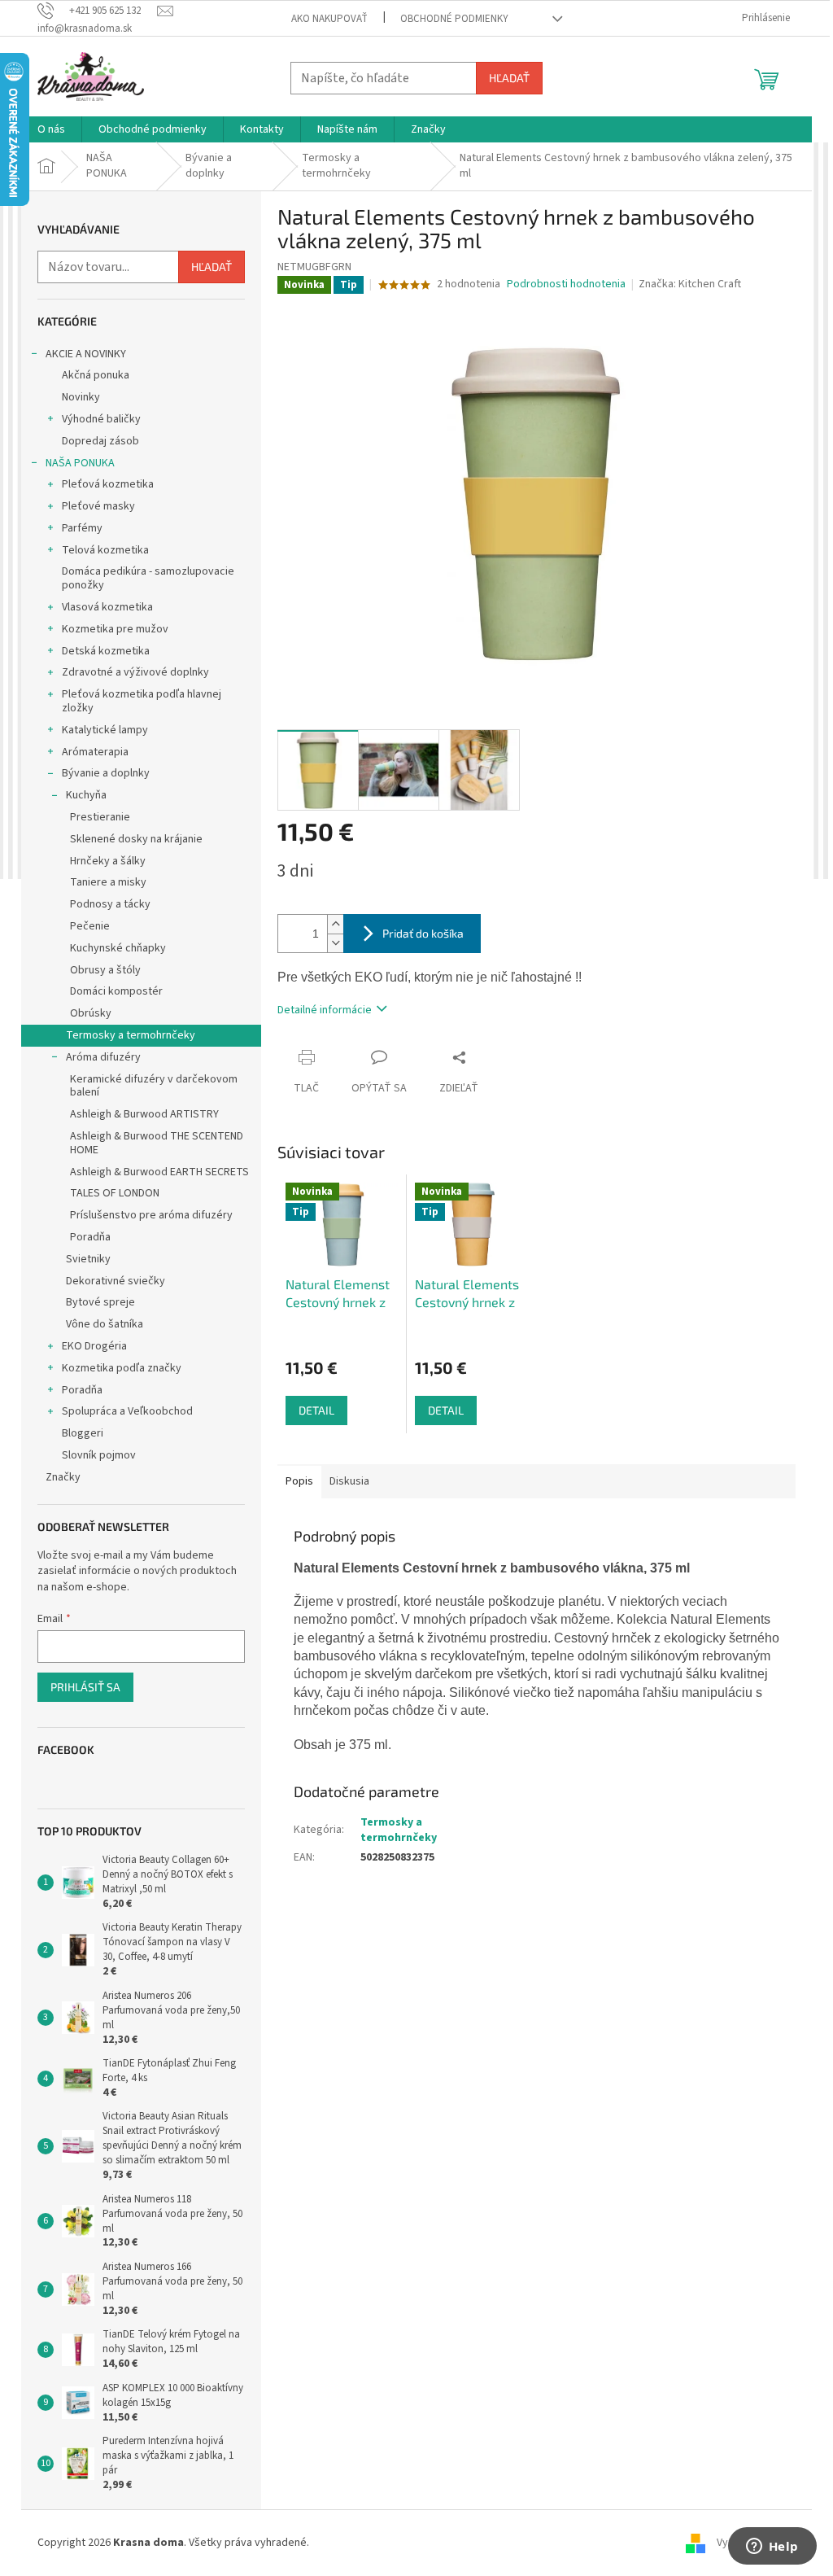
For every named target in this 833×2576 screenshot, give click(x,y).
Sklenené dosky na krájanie (136, 839)
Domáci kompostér (116, 991)
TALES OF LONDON (115, 1193)
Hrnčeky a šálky (108, 861)
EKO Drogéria (94, 1346)
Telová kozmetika (105, 550)
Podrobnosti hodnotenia (566, 284)
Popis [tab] (299, 1481)
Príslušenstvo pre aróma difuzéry (151, 1215)
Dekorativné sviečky (116, 1281)
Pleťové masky (98, 506)
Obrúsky (91, 1013)
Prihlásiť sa (85, 1687)
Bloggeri (83, 1433)
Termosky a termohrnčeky (131, 1035)
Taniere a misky (108, 882)
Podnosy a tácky (110, 904)
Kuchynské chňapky (118, 948)
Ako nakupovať (329, 19)
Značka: (690, 284)
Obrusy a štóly (105, 970)
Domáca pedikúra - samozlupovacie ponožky (148, 578)
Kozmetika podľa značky (122, 1368)
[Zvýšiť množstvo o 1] (335, 924)
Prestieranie (100, 817)
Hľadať (509, 78)
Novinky (81, 397)
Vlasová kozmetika (107, 607)
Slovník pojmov (99, 1455)
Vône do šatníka (105, 1324)
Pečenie (90, 926)
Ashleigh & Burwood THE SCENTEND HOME (157, 1143)
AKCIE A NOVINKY (86, 354)
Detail (316, 1410)
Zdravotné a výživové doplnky (135, 672)
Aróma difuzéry (103, 1057)
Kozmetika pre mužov (115, 629)
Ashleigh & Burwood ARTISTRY (144, 1114)
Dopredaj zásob (100, 441)
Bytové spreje (100, 1302)
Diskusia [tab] (349, 1481)
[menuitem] (51, 129)
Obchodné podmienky (454, 19)
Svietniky (88, 1259)
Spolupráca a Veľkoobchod (127, 1411)
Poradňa (90, 1237)
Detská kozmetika (106, 651)
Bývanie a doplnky (106, 773)
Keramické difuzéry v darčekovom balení (154, 1086)
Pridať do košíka (423, 933)
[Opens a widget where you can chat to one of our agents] (772, 2548)
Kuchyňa (86, 795)
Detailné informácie (325, 1010)
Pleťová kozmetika (108, 484)
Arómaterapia (95, 752)
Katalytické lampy (105, 730)
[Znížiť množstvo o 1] (335, 943)
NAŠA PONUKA (80, 463)
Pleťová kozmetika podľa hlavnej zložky (142, 701)
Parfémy (82, 528)
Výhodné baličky (101, 419)
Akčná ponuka (96, 375)
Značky (63, 1477)
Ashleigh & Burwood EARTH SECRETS (159, 1172)
